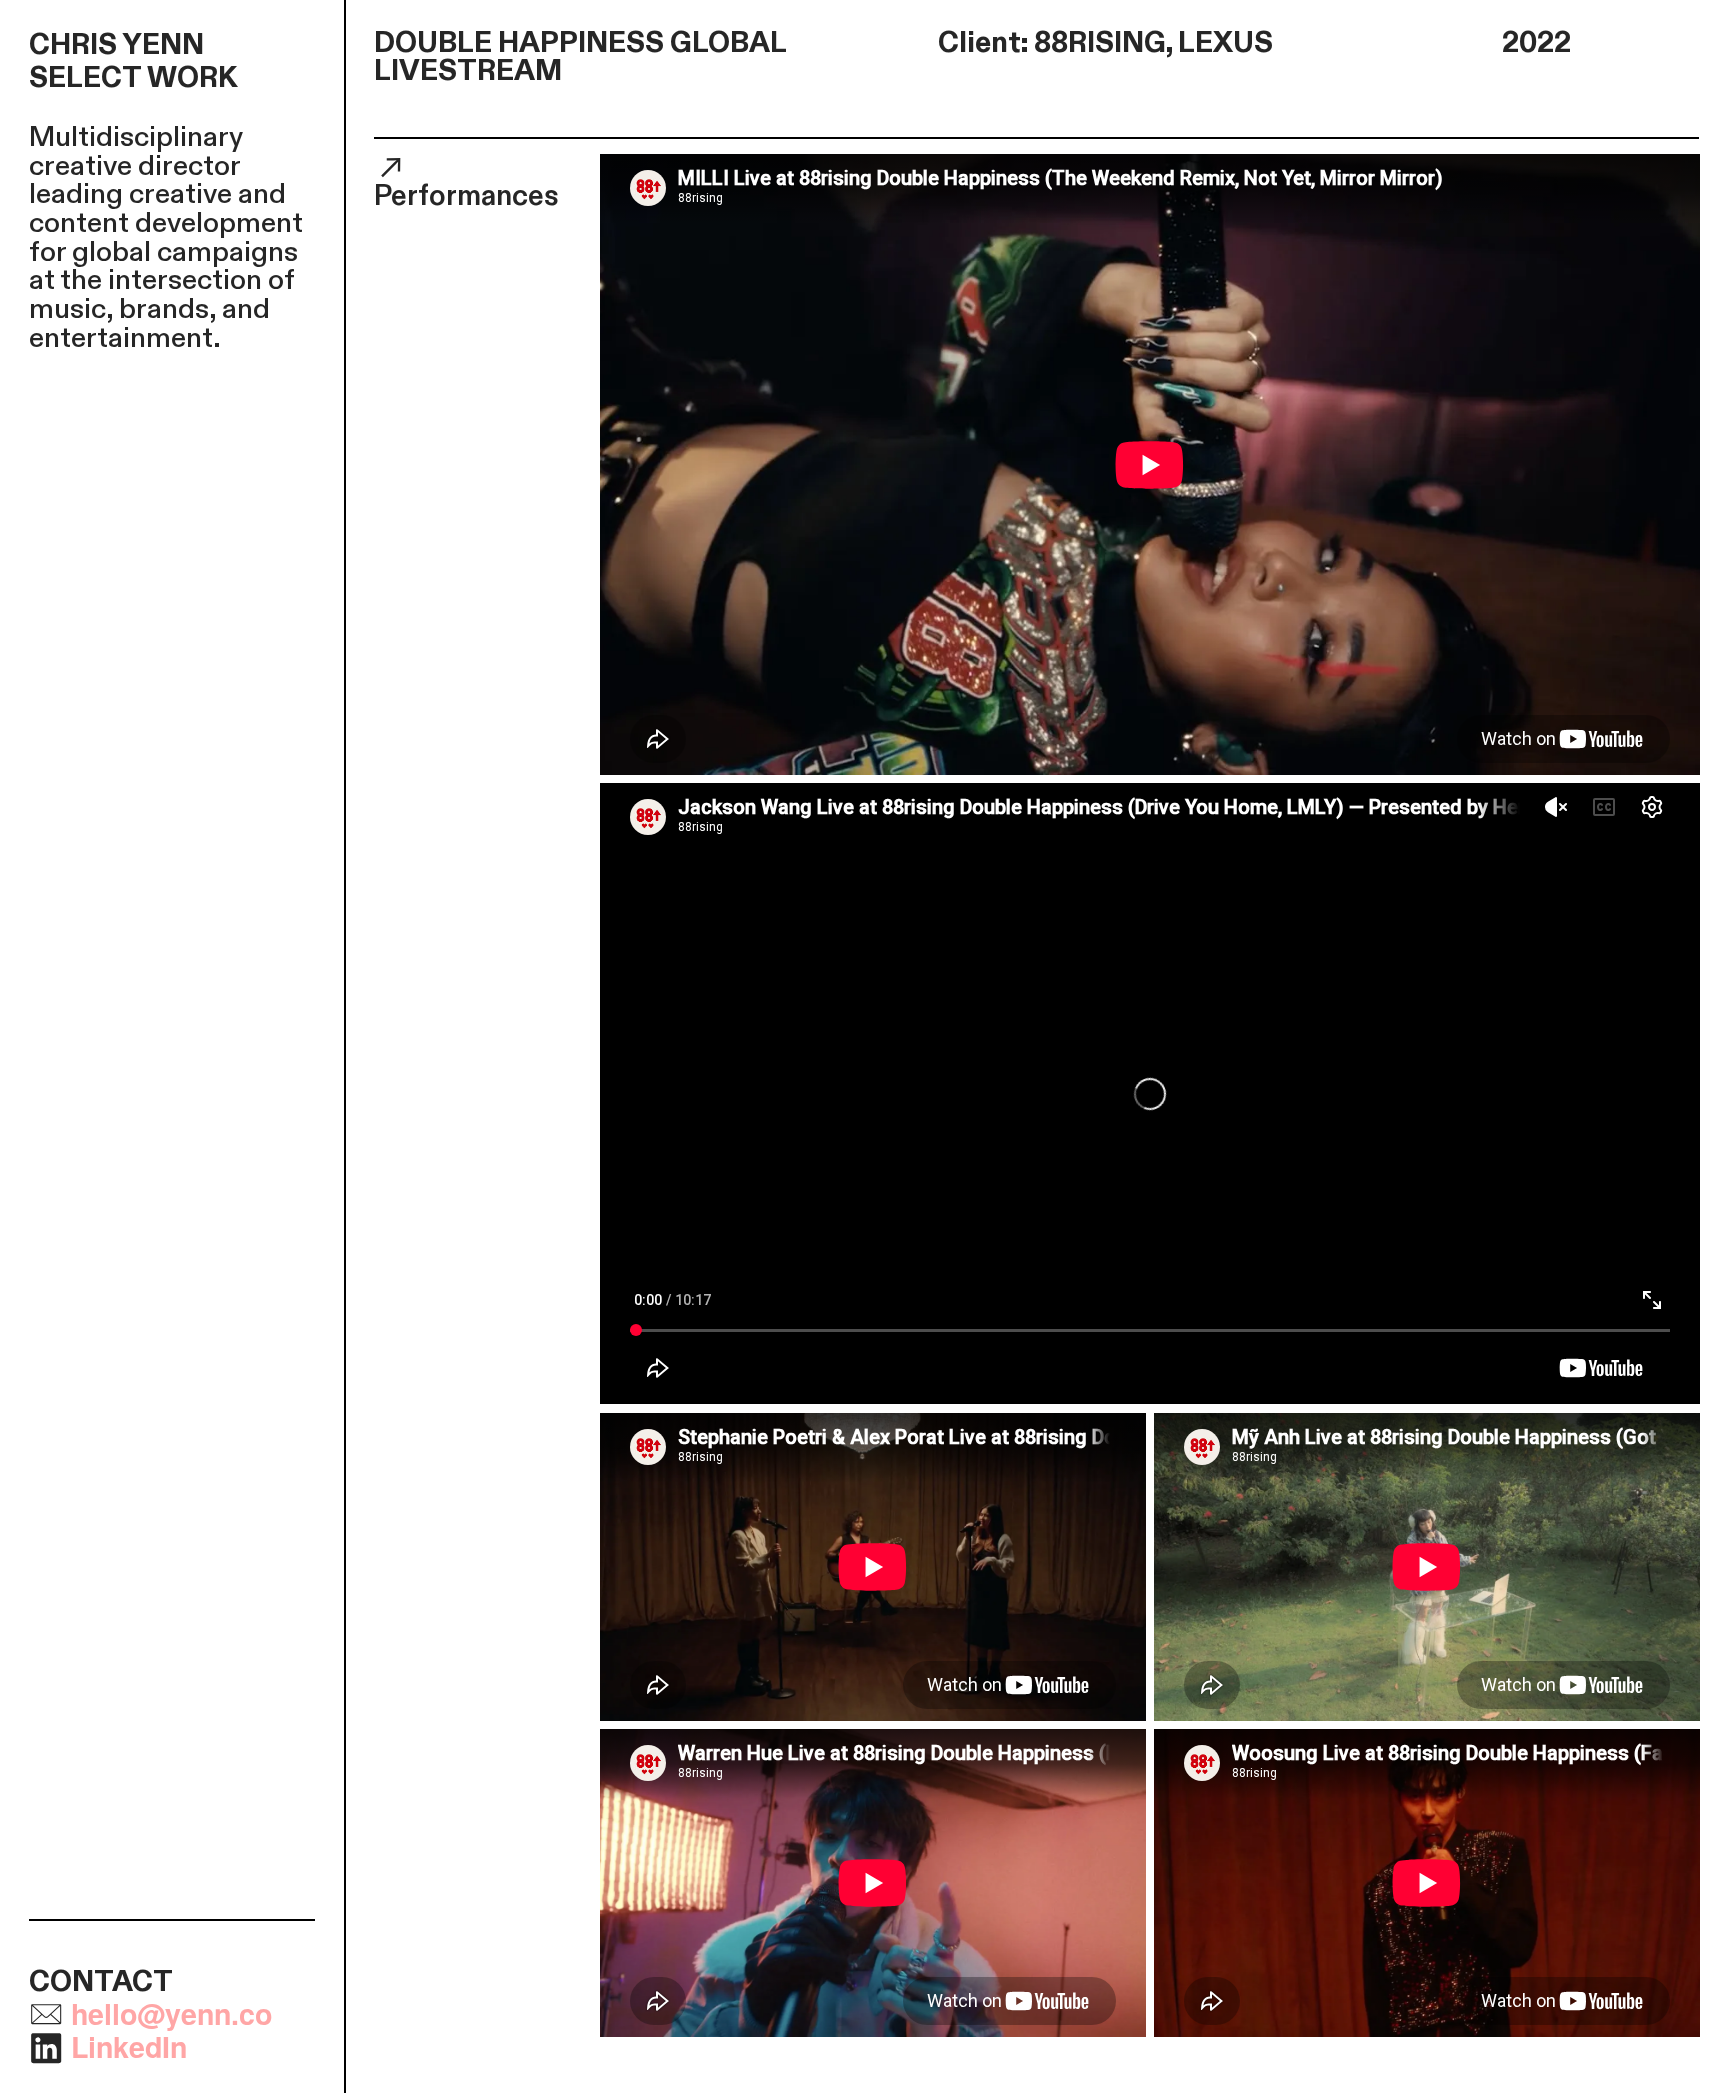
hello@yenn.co (171, 2013)
